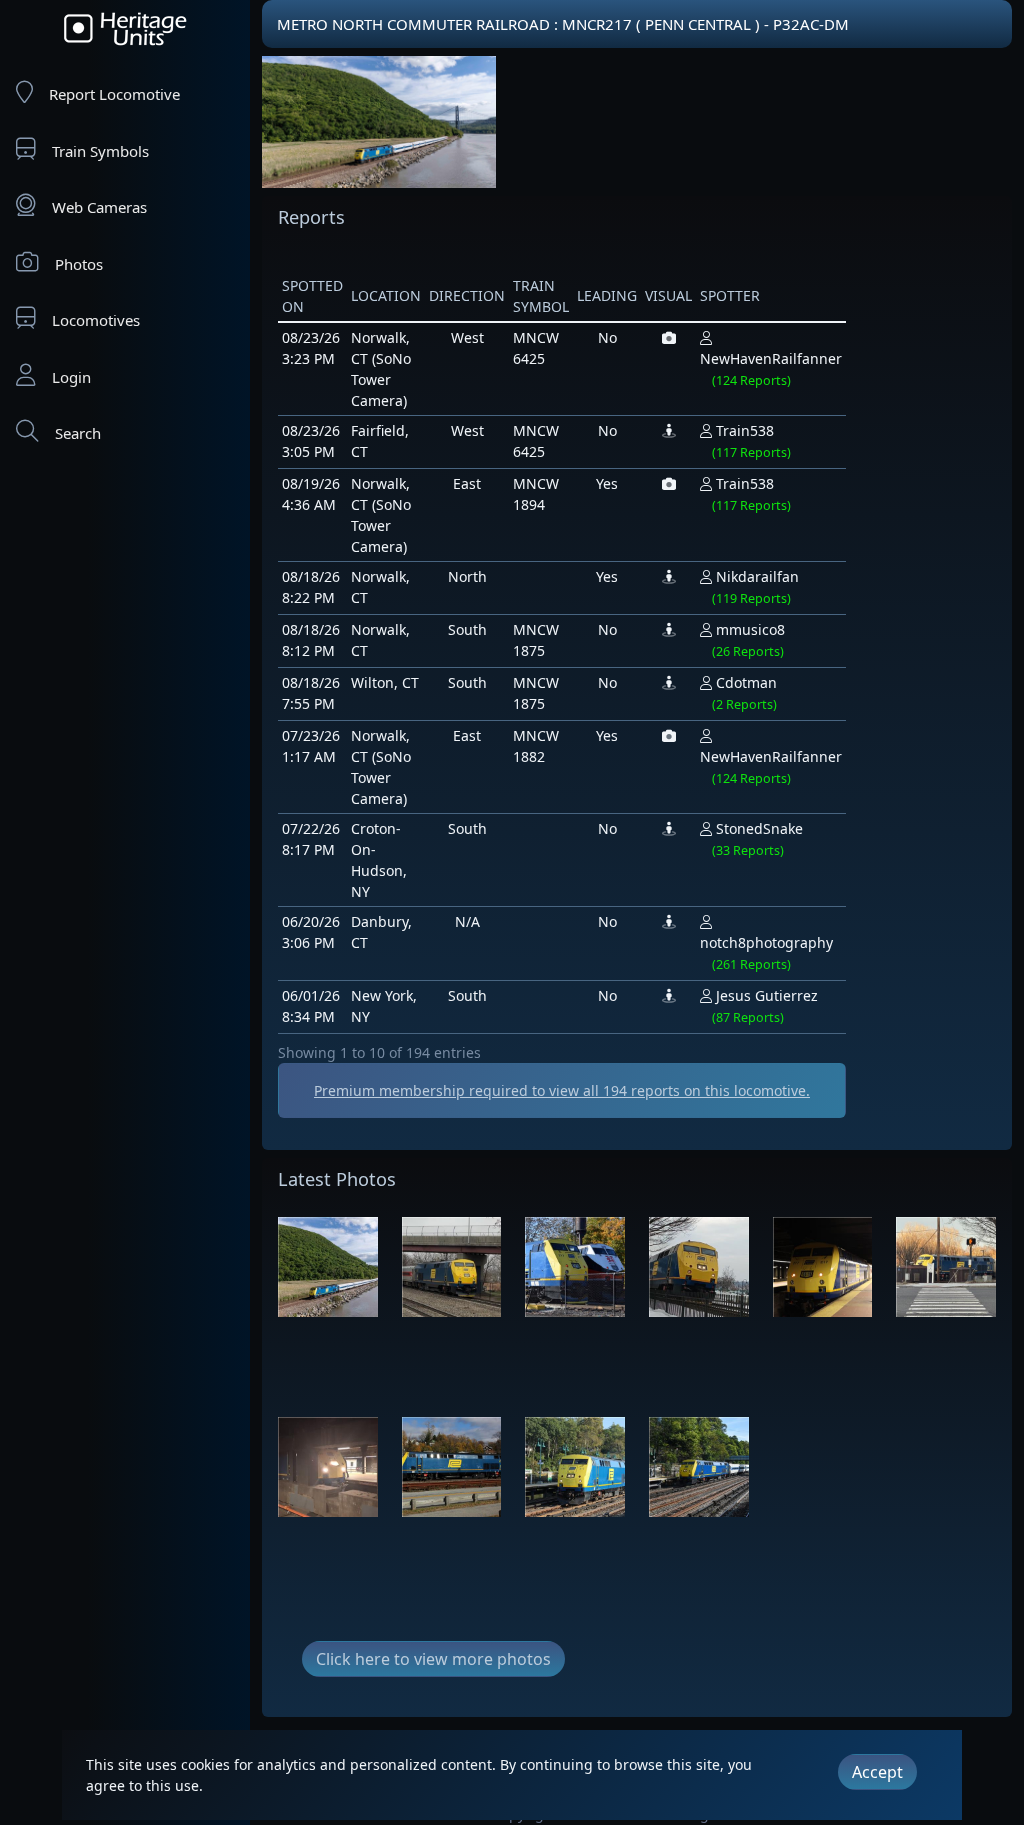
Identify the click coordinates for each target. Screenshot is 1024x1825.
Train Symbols (100, 151)
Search (78, 433)
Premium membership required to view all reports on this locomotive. (562, 1090)
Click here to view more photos (433, 1659)
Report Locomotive (114, 94)
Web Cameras (99, 207)
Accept (877, 1772)
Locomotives (96, 320)
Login (71, 377)
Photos (79, 264)
